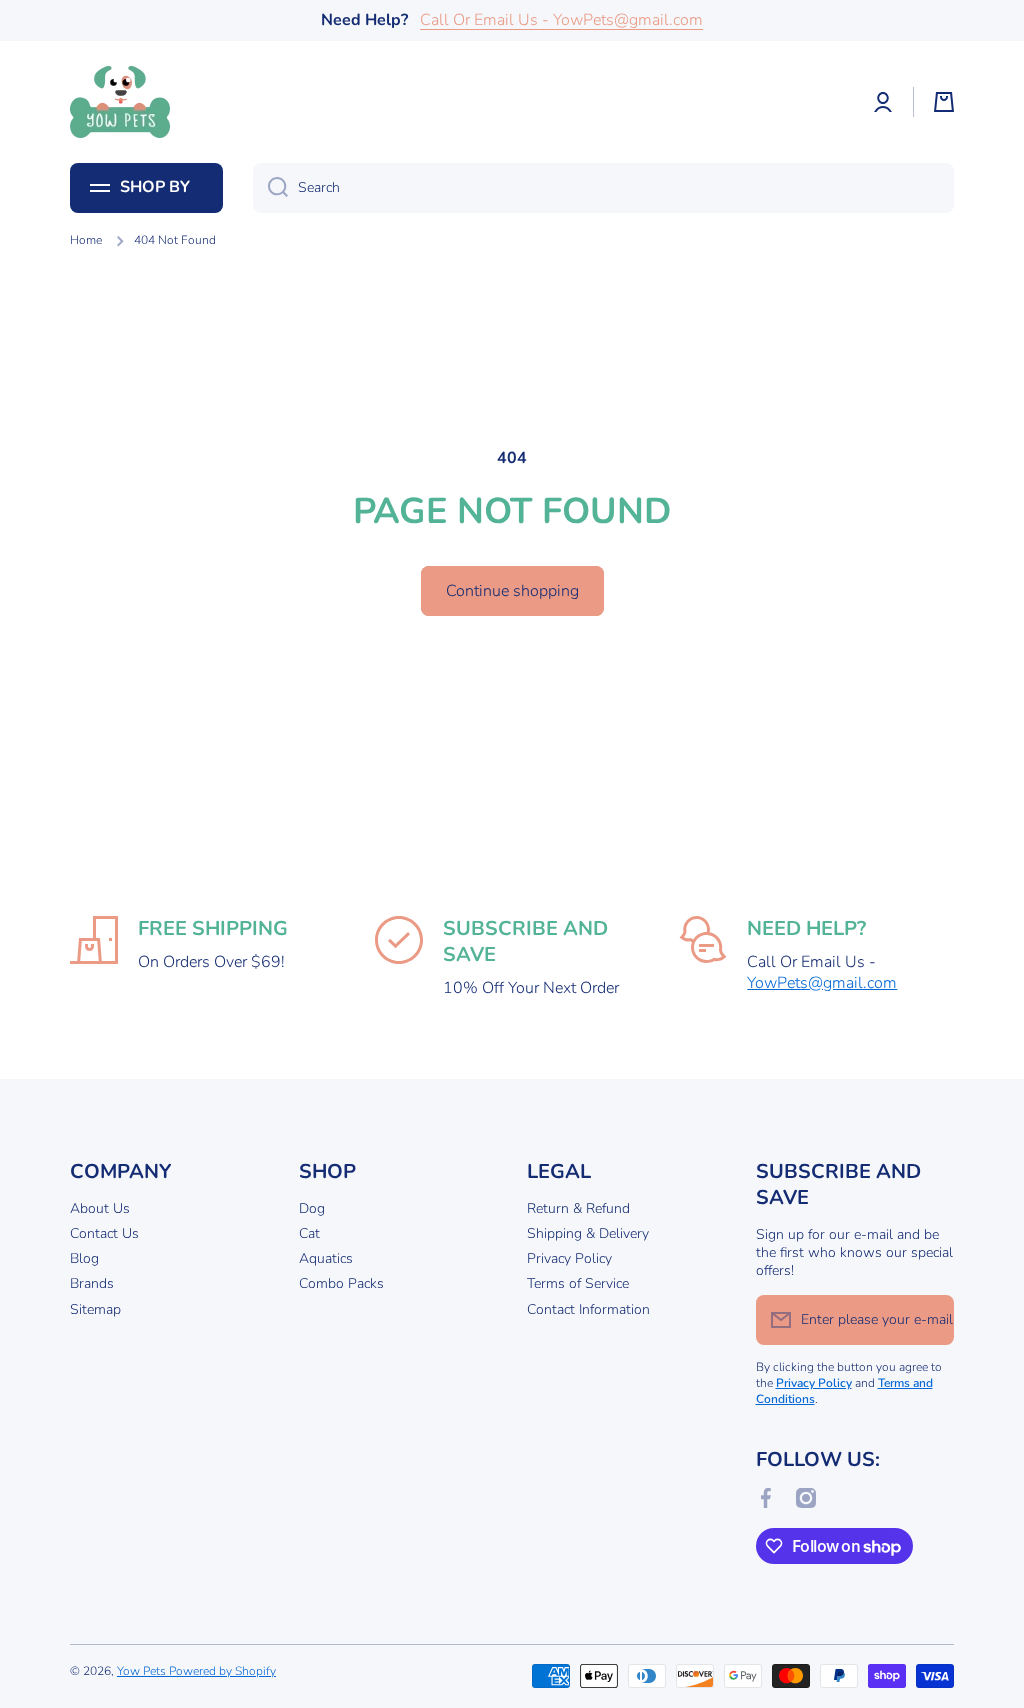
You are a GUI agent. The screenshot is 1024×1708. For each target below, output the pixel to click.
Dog (312, 1208)
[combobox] (603, 188)
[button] (944, 102)
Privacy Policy (569, 1258)
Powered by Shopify (222, 1671)
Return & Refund (578, 1208)
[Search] (270, 188)
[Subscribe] (929, 1320)
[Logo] (120, 102)
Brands (92, 1283)
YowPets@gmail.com (822, 983)
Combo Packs (341, 1283)
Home (86, 240)
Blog (84, 1258)
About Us (100, 1208)
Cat (309, 1233)
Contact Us (104, 1233)
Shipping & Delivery (588, 1233)
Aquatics (326, 1258)
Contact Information (588, 1309)
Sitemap (95, 1309)
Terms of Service (578, 1283)
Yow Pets (143, 1671)
